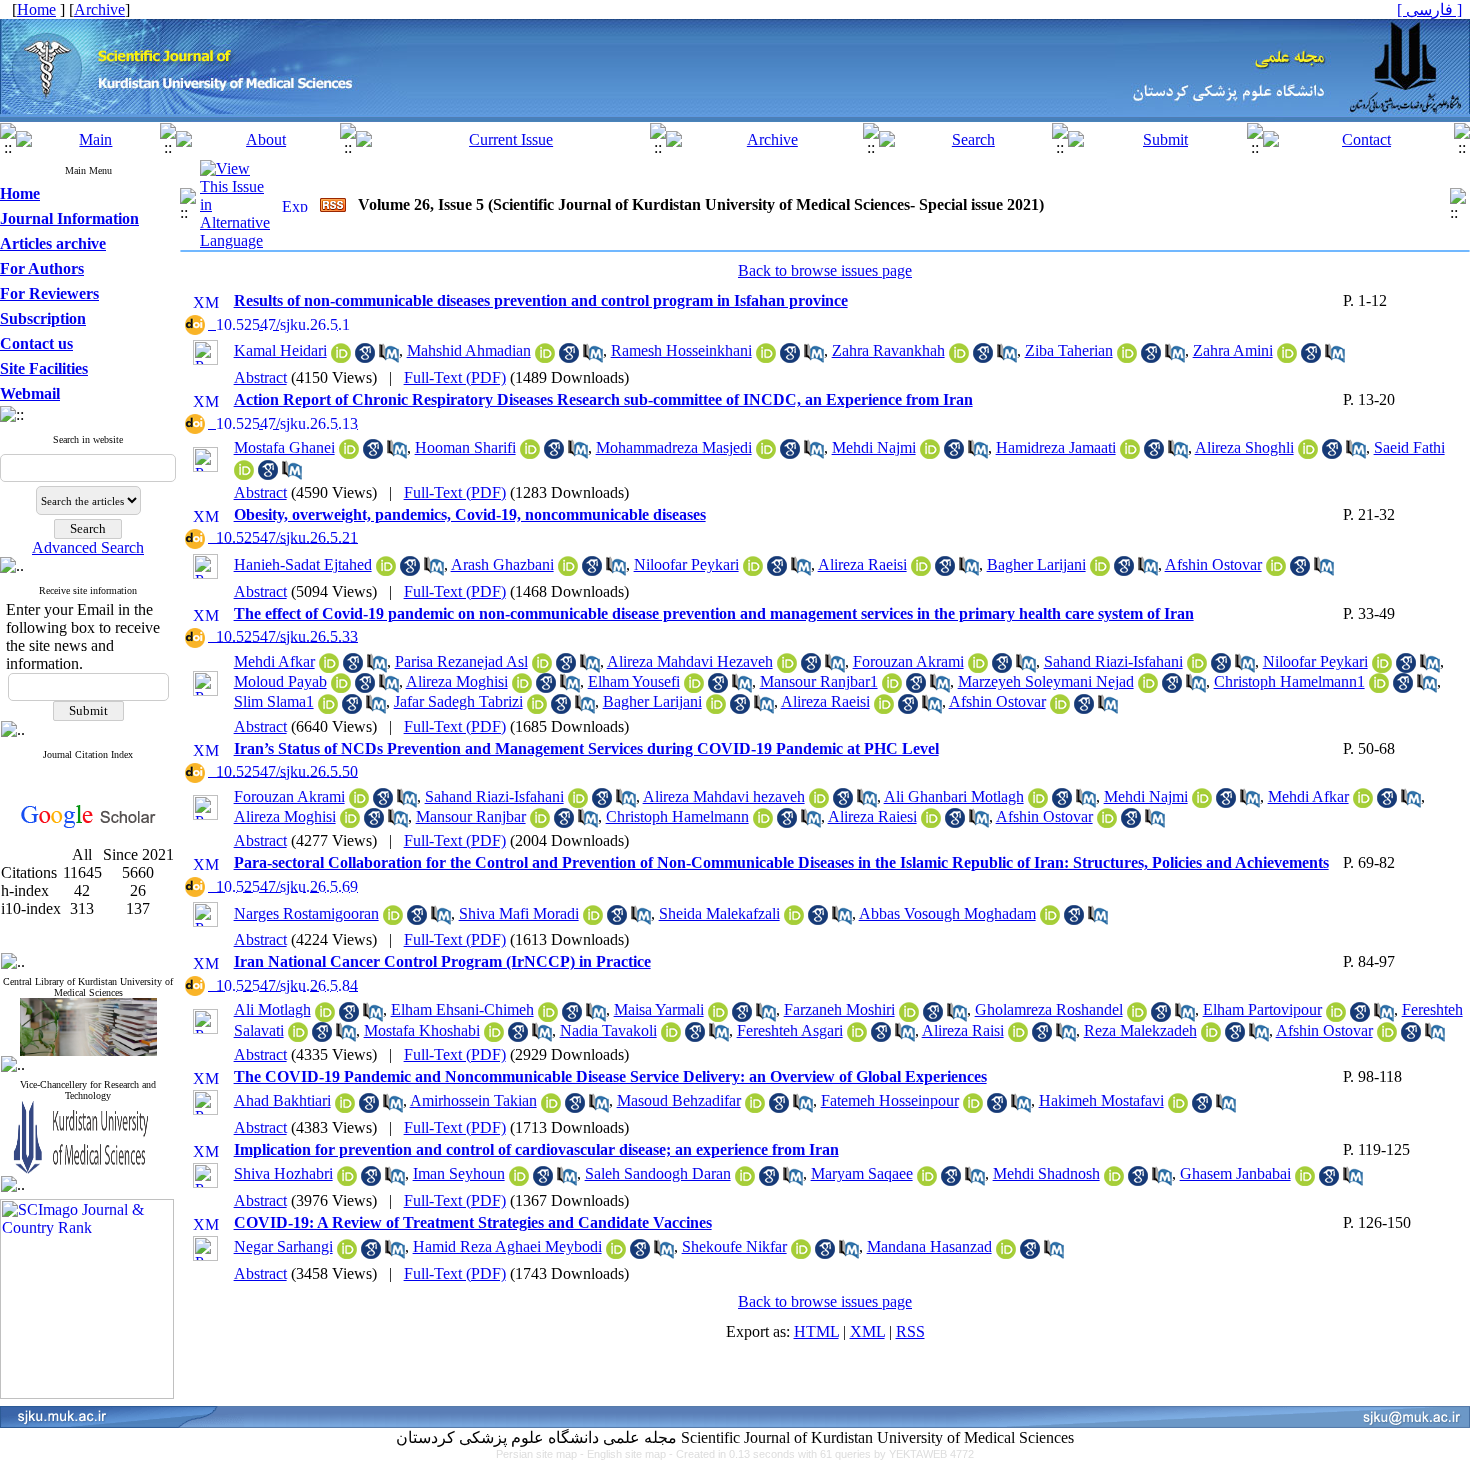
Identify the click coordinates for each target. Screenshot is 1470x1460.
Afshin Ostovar (1213, 564)
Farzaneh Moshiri (839, 1009)
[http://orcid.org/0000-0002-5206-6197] (801, 1253)
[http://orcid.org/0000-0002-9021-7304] (857, 1036)
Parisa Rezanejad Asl (461, 661)
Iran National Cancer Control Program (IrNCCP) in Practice (442, 961)
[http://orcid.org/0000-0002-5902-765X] (350, 822)
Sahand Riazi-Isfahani (1113, 661)
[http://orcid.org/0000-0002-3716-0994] (1114, 1180)
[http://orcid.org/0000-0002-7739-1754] (1148, 687)
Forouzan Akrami (908, 661)
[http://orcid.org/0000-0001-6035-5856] (542, 667)
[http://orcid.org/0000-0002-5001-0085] (978, 667)
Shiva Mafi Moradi (519, 913)
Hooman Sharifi (465, 447)
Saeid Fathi (1409, 447)
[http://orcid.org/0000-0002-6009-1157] (718, 1016)
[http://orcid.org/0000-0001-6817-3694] (787, 667)
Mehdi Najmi (874, 447)
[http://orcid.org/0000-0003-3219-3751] (753, 570)
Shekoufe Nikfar (734, 1246)
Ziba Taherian (1069, 350)
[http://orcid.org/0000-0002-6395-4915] (386, 570)
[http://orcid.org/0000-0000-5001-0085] (359, 802)
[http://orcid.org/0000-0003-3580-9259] (345, 1107)
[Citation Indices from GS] (88, 824)
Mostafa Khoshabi (422, 1030)
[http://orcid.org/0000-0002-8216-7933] (519, 1180)
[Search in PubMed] (389, 357)
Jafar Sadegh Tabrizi (458, 701)
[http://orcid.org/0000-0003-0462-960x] (545, 357)
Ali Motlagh (272, 1009)
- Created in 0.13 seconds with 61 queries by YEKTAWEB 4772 (821, 1454)
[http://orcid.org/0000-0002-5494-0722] (1137, 1016)
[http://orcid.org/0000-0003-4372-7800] (1379, 687)
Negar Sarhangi (283, 1246)
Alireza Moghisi (457, 681)
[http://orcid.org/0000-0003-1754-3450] (616, 1253)
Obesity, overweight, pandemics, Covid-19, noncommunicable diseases (470, 514)
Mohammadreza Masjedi (674, 447)
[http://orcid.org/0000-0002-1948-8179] (341, 357)
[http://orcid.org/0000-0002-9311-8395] (341, 687)
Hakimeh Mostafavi (1101, 1100)
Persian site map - (541, 1454)
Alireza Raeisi (862, 564)
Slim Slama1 (274, 701)
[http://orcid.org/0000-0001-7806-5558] (551, 1107)
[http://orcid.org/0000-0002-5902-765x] (522, 687)
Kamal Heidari (280, 350)
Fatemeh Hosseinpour (890, 1100)
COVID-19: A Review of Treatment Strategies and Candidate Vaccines (473, 1222)
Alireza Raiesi (872, 816)
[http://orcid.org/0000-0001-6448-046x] (530, 453)
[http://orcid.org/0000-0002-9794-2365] (244, 474)
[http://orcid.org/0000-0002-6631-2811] (1050, 919)
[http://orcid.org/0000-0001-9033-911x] (1308, 453)
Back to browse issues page (825, 270)
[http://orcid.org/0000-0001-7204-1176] (347, 1180)
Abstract (260, 377)
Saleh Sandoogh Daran (658, 1173)
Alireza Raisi (963, 1030)
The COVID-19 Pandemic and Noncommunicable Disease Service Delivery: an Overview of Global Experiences (610, 1076)
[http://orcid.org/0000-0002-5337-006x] (671, 1036)
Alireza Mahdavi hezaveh (724, 796)
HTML (816, 1331)
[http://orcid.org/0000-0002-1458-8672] (537, 708)
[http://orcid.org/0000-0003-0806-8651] (909, 1016)
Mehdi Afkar (274, 661)
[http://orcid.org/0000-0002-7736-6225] (329, 667)
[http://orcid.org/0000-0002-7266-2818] (1336, 1016)
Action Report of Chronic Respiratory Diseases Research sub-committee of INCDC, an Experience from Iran (603, 399)
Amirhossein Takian (473, 1100)
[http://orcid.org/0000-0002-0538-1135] (1006, 1253)
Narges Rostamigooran (306, 913)
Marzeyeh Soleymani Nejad (1046, 681)
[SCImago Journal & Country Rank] (87, 1393)
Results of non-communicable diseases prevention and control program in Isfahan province (541, 300)
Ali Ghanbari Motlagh (954, 796)
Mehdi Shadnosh (1046, 1173)
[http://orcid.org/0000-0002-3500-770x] (927, 1180)
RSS (910, 1331)
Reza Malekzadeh (1140, 1030)
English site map (628, 1454)
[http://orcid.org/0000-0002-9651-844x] (766, 357)
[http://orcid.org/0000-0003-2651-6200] (1305, 1180)
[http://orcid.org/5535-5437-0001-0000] (1197, 667)
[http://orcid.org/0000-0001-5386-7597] (1100, 570)
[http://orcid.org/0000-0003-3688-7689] (694, 687)
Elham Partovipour (1262, 1009)
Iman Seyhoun (459, 1173)
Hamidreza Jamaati (1056, 447)
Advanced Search (88, 547)
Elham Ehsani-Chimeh (462, 1009)
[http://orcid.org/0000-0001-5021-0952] (393, 919)
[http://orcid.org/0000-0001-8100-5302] (494, 1036)
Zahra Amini (1233, 350)
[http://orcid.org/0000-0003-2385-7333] (347, 1253)
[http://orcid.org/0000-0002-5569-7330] (568, 570)
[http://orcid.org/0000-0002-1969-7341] (1178, 1107)
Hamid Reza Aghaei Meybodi (507, 1246)
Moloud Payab (280, 681)
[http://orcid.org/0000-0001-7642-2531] (1287, 357)
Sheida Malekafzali (719, 913)
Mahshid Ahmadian (469, 350)
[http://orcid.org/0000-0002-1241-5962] (328, 708)
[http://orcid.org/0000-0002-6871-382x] (766, 453)
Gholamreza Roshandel (1049, 1009)
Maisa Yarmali (659, 1009)
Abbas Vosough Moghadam (947, 913)
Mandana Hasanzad (929, 1246)
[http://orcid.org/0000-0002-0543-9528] (973, 1107)
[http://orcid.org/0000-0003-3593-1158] (959, 357)
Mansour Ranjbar (471, 816)
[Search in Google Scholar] (365, 357)
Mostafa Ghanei (284, 447)
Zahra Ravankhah (888, 350)
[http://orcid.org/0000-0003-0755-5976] (921, 570)
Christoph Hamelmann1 (1289, 681)
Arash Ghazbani (502, 564)
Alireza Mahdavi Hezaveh (690, 661)
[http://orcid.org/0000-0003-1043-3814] (1211, 1036)
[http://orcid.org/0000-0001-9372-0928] (349, 453)
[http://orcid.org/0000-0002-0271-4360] (755, 1107)
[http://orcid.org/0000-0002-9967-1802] (892, 687)
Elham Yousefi (634, 681)
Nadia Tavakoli (608, 1030)
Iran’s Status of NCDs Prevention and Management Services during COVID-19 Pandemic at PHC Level (586, 748)
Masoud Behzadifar (679, 1100)
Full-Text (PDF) (455, 377)
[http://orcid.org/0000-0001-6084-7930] (548, 1016)
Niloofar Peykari (686, 564)
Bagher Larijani (1036, 564)
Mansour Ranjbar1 (819, 681)
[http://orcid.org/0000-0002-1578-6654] (930, 453)
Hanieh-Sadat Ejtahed (303, 564)
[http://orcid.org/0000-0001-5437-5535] (578, 802)
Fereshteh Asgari (790, 1030)
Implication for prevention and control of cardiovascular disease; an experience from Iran (536, 1149)
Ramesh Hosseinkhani (681, 350)
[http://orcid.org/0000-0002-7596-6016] (1038, 802)
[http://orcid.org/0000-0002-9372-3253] (1130, 453)
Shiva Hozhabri (283, 1173)
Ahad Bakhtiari (282, 1100)
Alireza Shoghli (1244, 447)
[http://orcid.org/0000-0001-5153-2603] (794, 919)
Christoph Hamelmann (677, 816)
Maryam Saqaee (862, 1173)
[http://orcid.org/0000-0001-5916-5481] (1127, 357)
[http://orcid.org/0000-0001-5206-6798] (298, 1036)
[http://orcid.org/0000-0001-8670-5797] (1276, 570)
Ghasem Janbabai (1235, 1173)
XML (867, 1331)
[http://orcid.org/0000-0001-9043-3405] (593, 919)
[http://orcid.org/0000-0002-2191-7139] (745, 1180)
